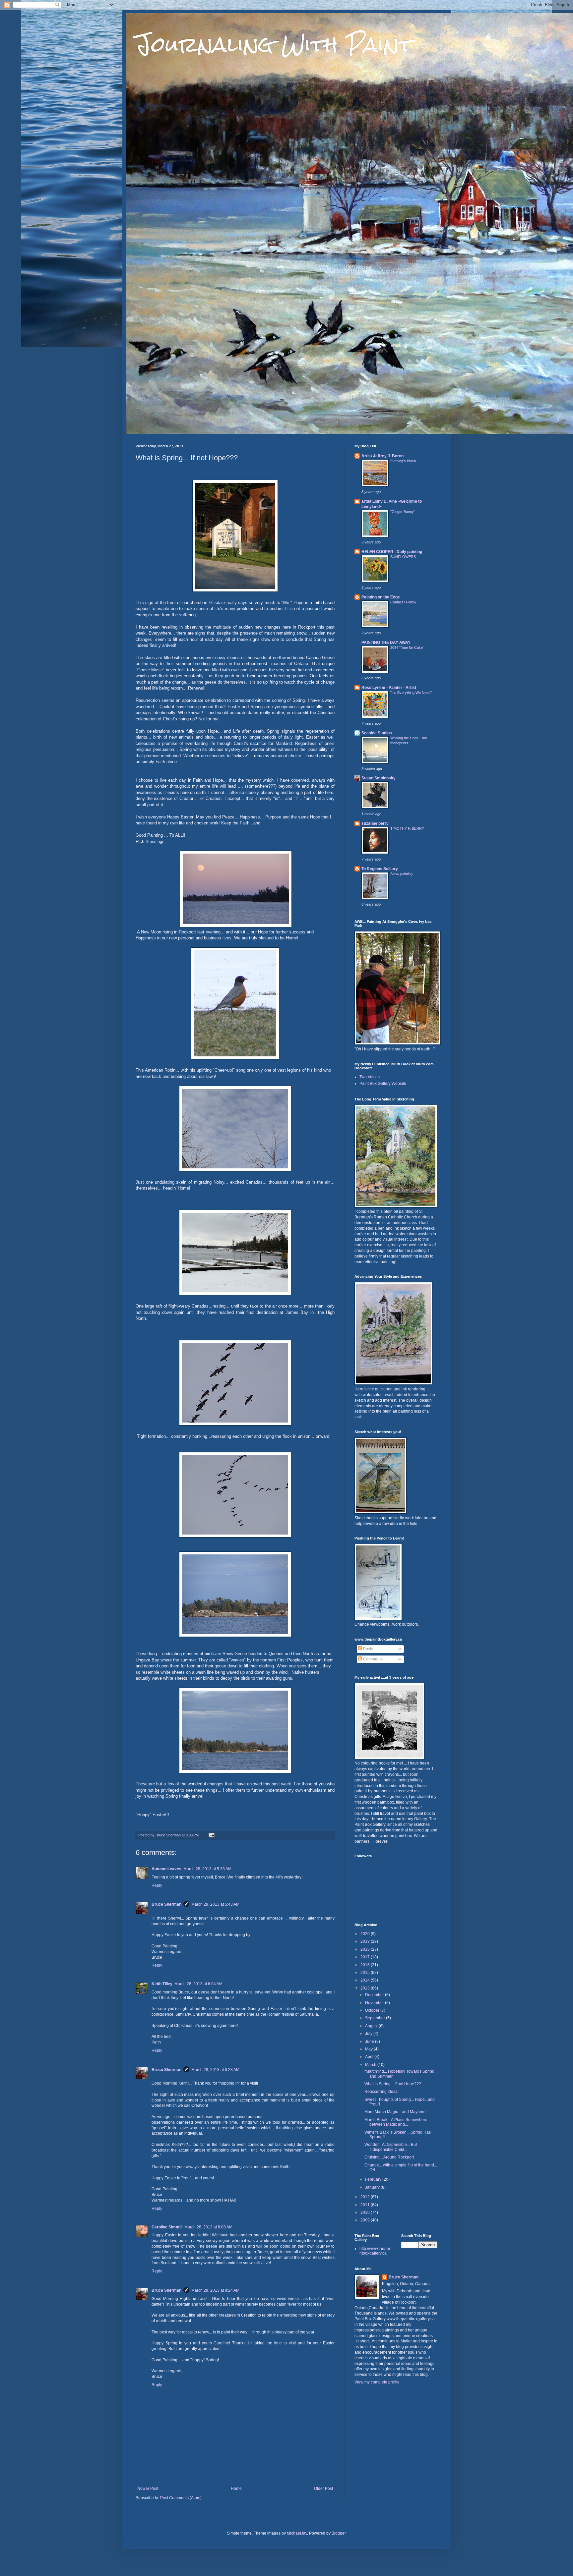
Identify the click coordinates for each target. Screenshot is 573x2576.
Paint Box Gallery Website (383, 1084)
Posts (368, 1649)
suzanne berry (375, 823)
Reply (157, 1885)
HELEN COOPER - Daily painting (392, 552)
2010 (366, 2212)
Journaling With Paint (274, 44)
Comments (372, 1659)
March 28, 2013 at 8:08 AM (208, 2227)
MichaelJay (297, 2533)
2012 (366, 2197)
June (370, 2042)
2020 (366, 1934)
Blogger (339, 2533)
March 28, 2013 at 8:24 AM (215, 2290)
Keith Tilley (162, 1984)
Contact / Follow (403, 602)
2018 (366, 1949)
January (373, 2187)
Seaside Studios (377, 733)
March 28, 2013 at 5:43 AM (215, 1904)
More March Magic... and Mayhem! (395, 2112)
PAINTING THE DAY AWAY (386, 643)
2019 (366, 1941)
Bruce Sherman (166, 1904)
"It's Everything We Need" (411, 693)
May (369, 2049)
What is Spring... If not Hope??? (393, 2084)
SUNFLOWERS (403, 557)
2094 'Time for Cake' (407, 647)
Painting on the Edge (381, 597)
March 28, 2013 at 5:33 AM (207, 1869)
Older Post (323, 2489)
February (374, 2179)
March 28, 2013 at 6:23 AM (215, 2070)
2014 (366, 1980)
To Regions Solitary (380, 869)
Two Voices (370, 1077)
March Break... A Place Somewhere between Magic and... (396, 2122)
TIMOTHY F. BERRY (407, 828)
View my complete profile (377, 2382)
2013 (366, 1988)
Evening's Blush (403, 461)
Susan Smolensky (379, 778)
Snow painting (401, 874)
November (375, 2003)
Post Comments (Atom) (181, 2498)
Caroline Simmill (167, 2227)
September (376, 2018)
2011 (366, 2205)
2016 (366, 1965)
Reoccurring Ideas (381, 2092)
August (372, 2026)
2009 (366, 2220)
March (371, 2065)
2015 (366, 1973)
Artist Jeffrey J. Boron (382, 456)
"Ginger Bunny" (403, 512)
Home (236, 2489)
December (375, 1995)
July (369, 2034)
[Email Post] (211, 1835)
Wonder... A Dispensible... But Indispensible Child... (391, 2147)
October (373, 2010)
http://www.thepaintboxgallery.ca (375, 2251)
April (370, 2057)
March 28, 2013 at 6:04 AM (198, 1984)
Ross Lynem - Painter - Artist (389, 688)
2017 (366, 1957)
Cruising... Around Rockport (389, 2157)
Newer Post (148, 2489)
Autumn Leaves (166, 1869)
